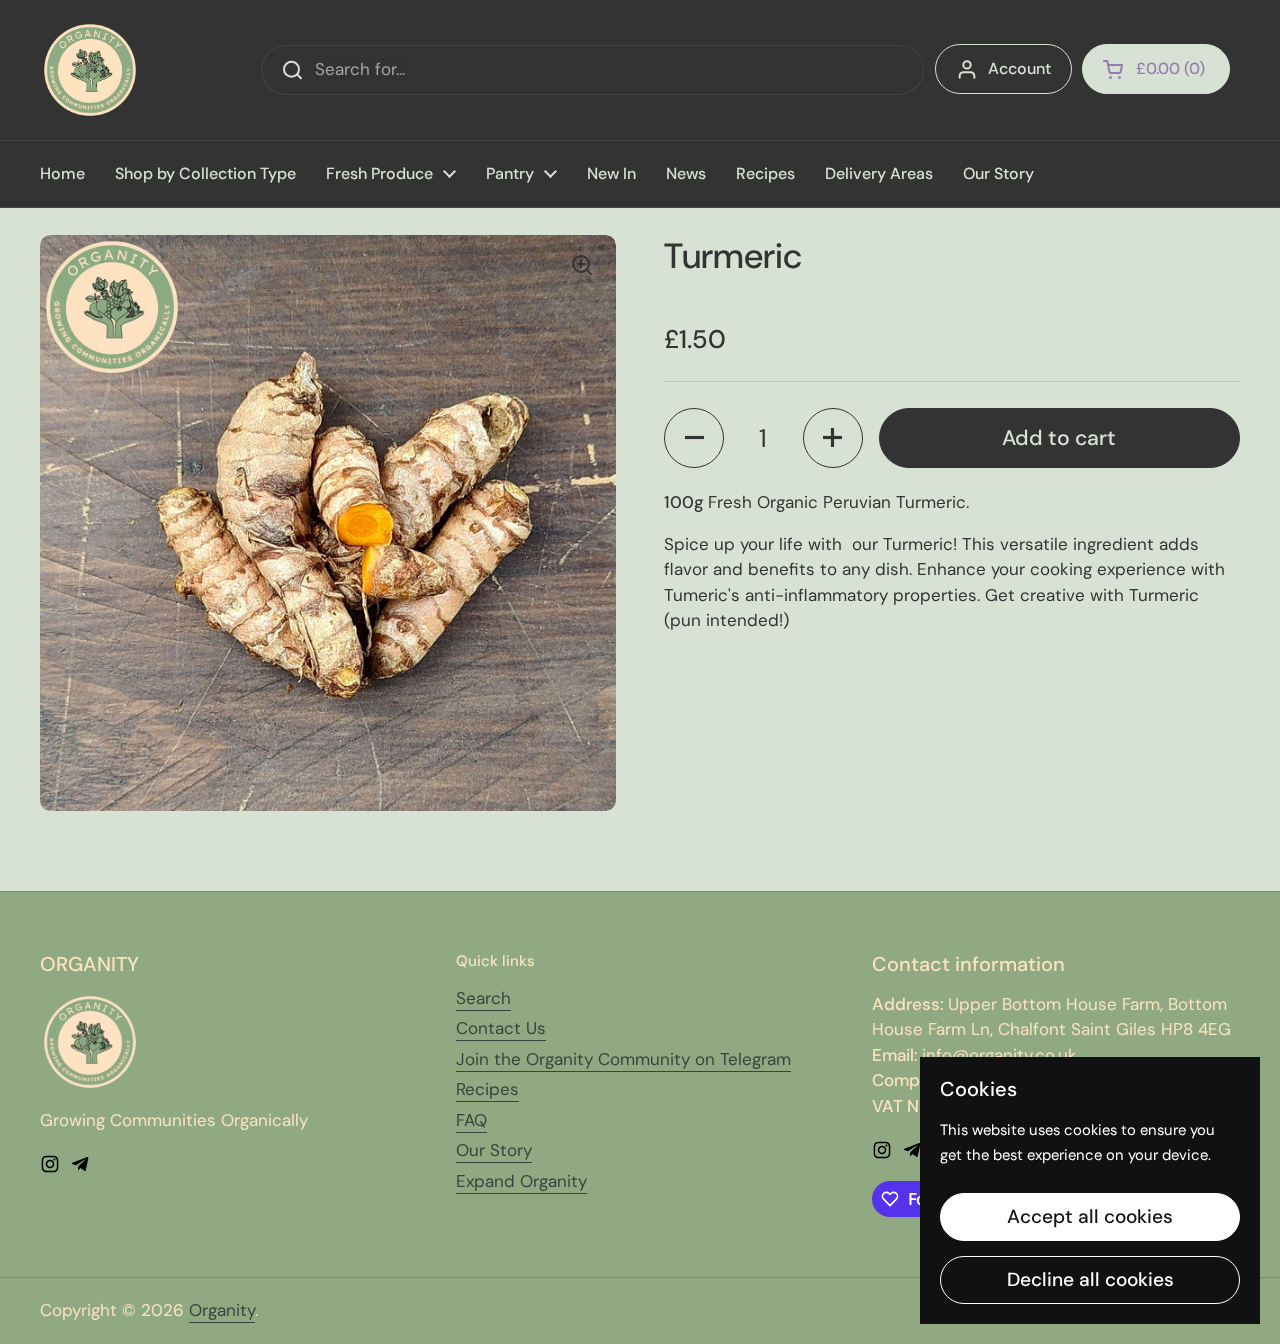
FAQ (471, 1120)
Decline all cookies (1090, 1279)
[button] (1156, 69)
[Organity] (90, 70)
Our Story (494, 1150)
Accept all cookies (1090, 1216)
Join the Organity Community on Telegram (623, 1059)
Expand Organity (521, 1181)
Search (483, 998)
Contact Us (501, 1028)
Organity (222, 1310)
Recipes (487, 1089)
